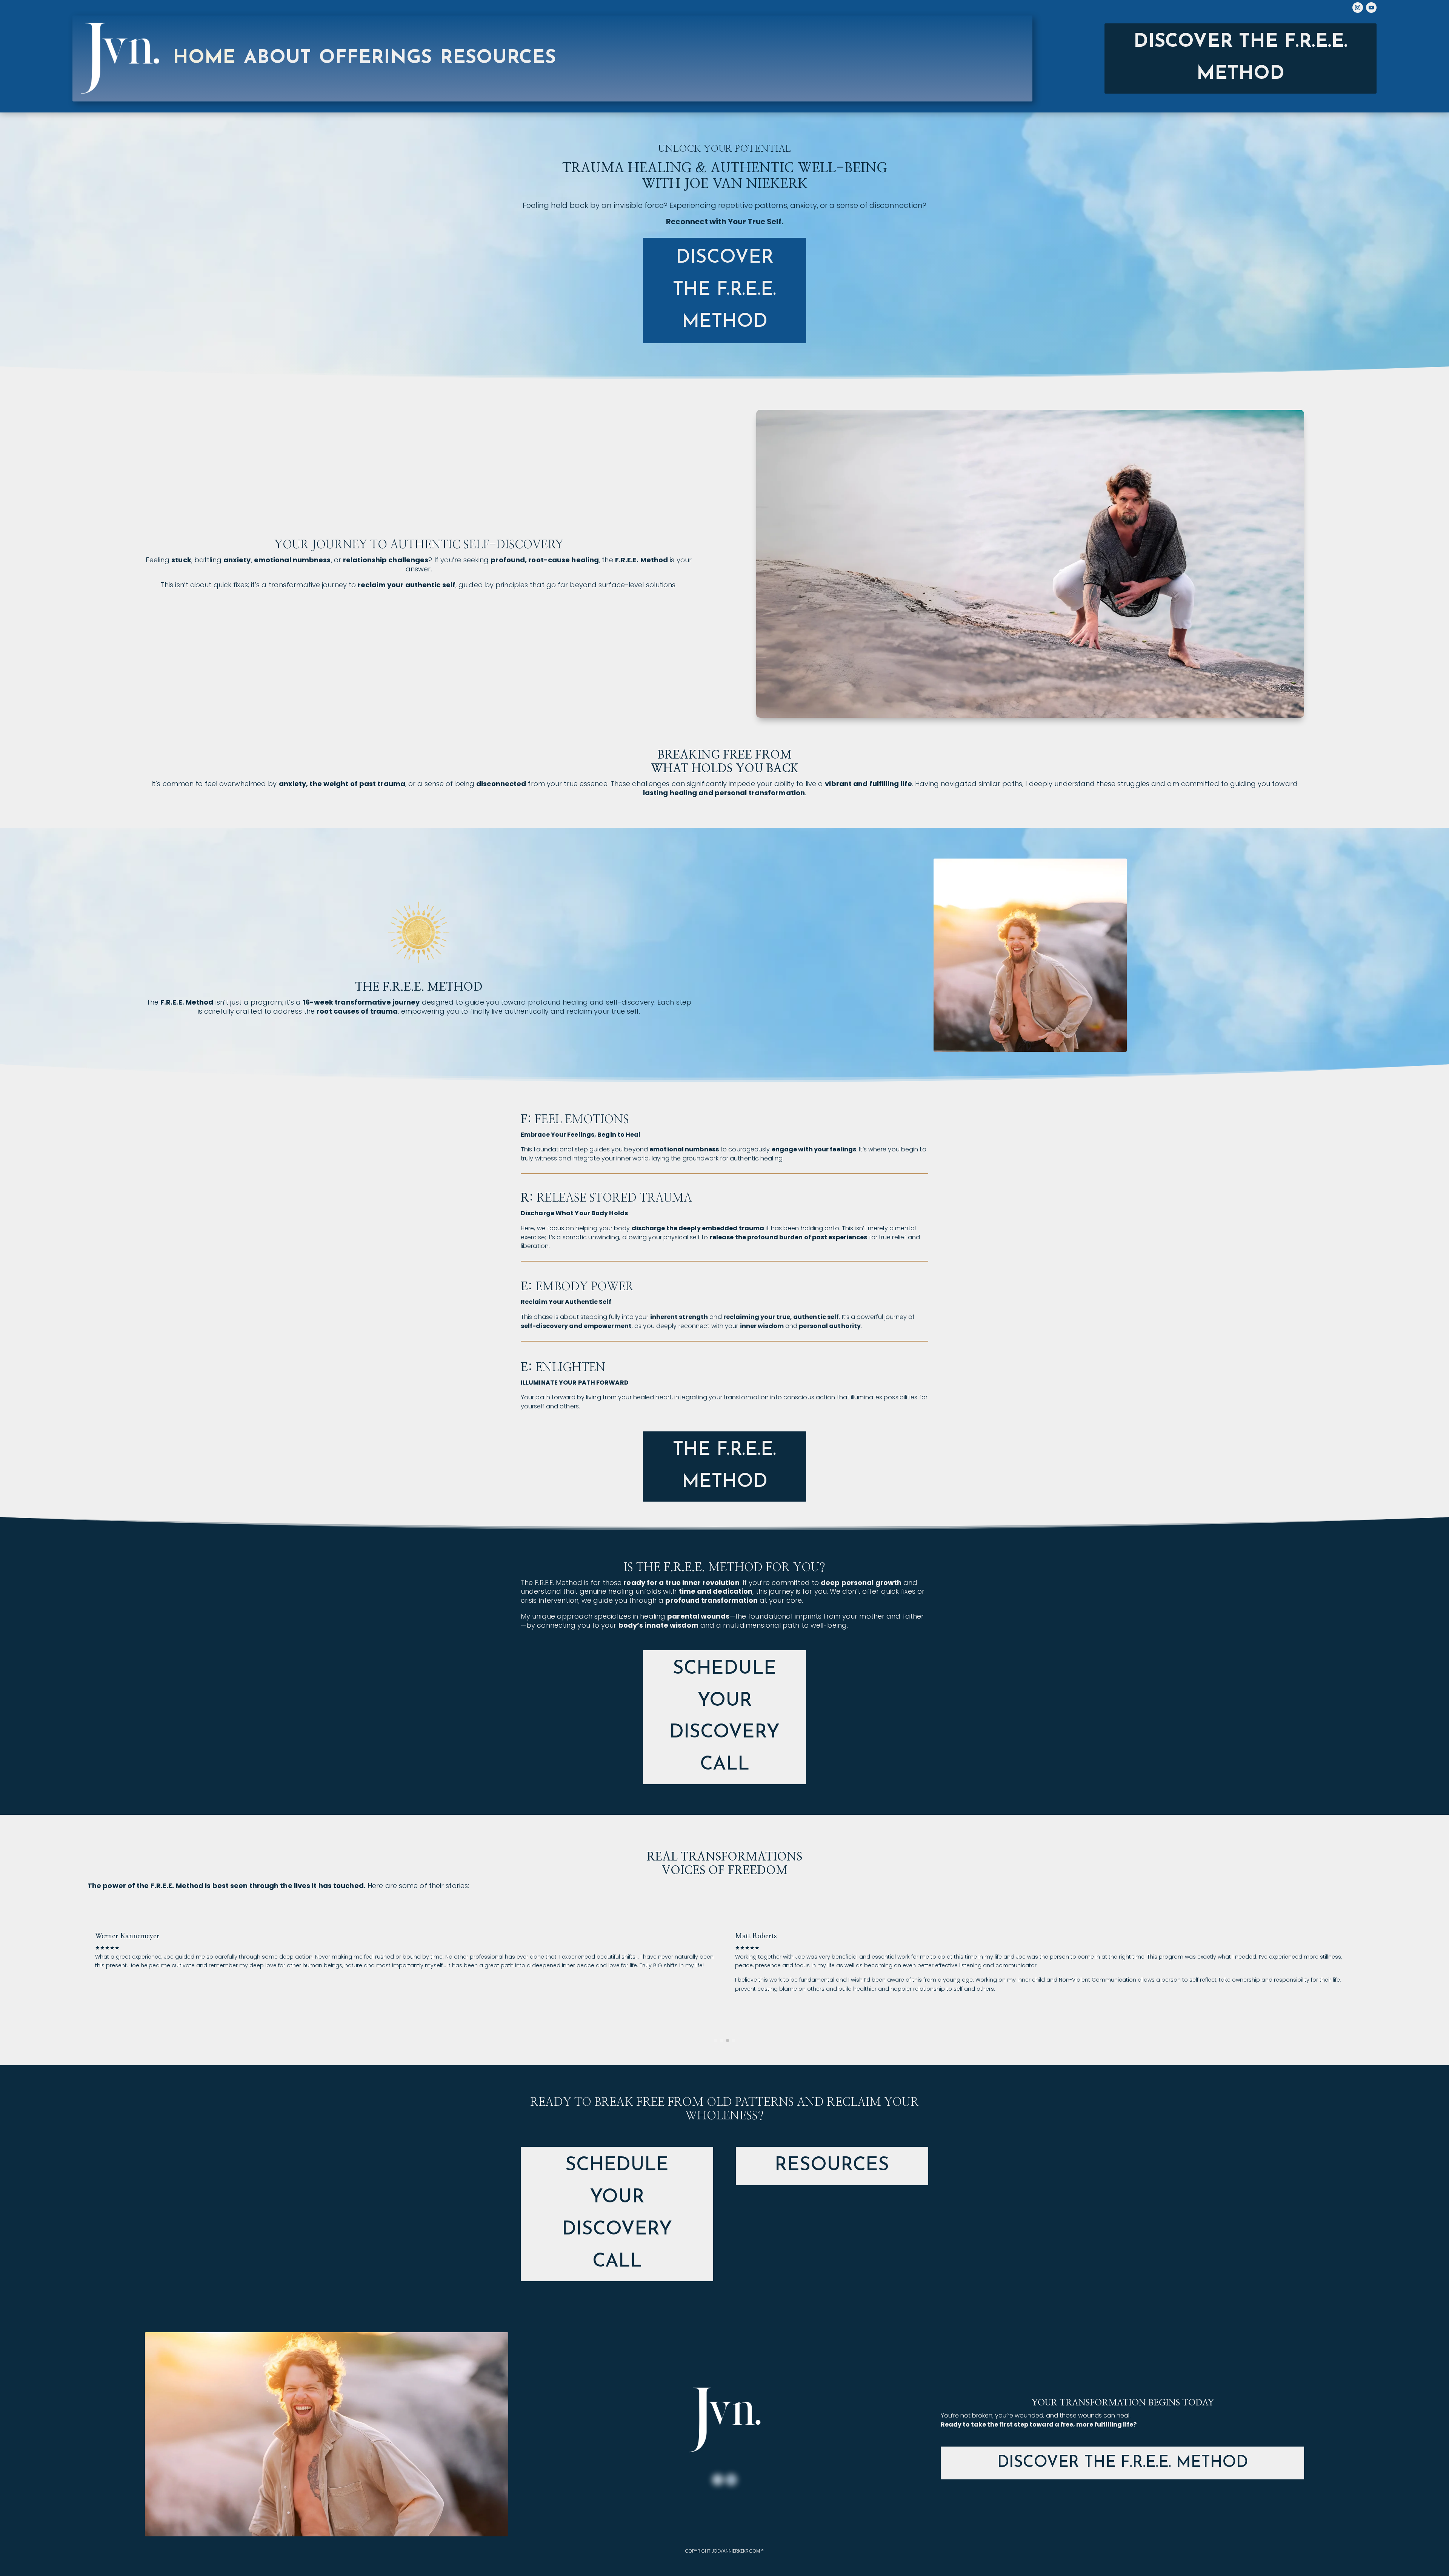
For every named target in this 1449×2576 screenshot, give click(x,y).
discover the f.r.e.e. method (724, 290)
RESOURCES (498, 58)
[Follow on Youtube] (1371, 8)
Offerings (375, 58)
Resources (832, 2166)
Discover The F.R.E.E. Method (1123, 2463)
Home (204, 58)
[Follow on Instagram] (1358, 8)
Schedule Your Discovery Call (724, 1717)
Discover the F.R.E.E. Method (1241, 58)
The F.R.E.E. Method (724, 1466)
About (277, 58)
